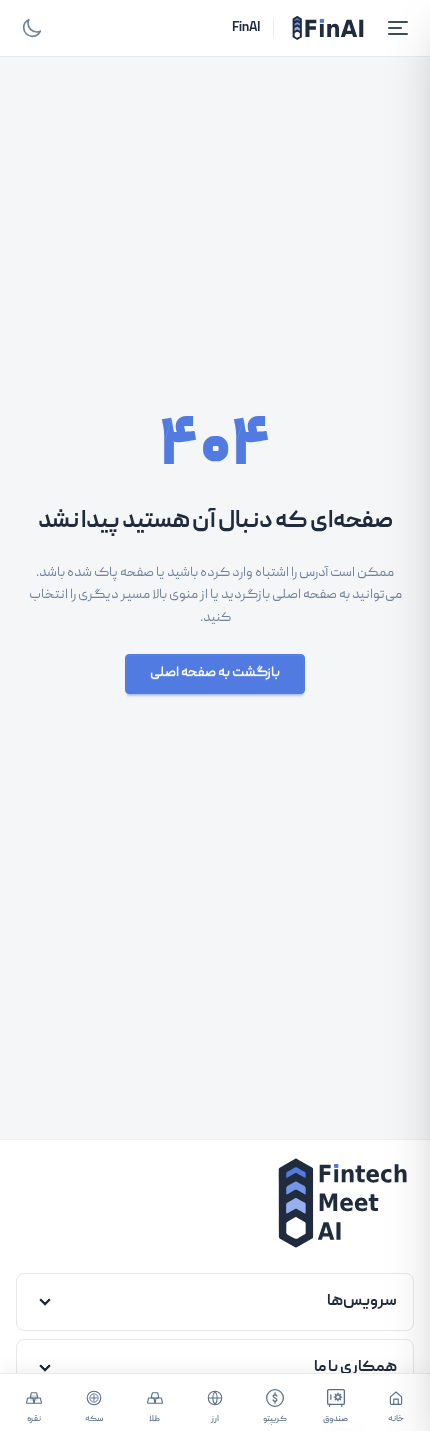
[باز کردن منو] (398, 28)
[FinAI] (328, 28)
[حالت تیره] (32, 28)
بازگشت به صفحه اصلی (215, 673)
